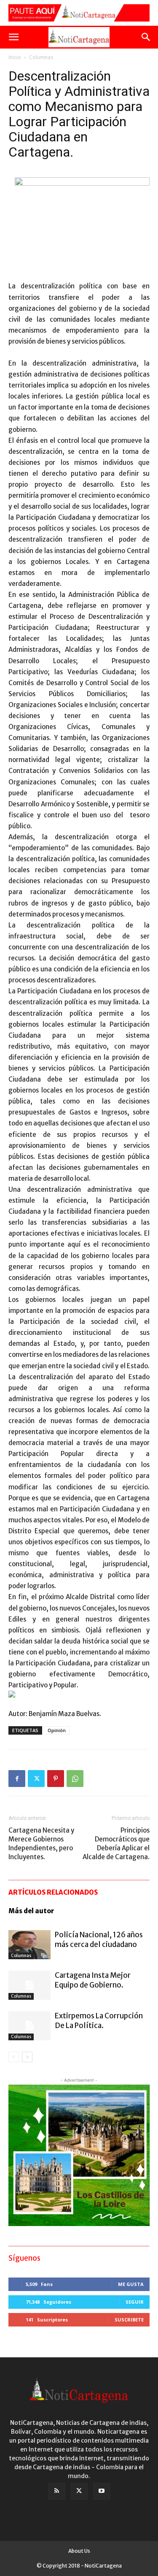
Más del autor (31, 1911)
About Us (79, 2551)
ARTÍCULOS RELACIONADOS (53, 1892)
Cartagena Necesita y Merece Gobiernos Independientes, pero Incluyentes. (41, 1844)
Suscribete (129, 2320)
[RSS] (57, 2491)
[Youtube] (102, 2491)
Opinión (57, 1730)
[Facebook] (17, 1779)
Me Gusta (131, 2284)
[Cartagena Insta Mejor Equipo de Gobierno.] (29, 1985)
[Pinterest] (56, 1779)
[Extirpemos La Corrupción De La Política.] (29, 2026)
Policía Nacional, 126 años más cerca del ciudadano (99, 1940)
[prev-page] (14, 2057)
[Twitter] (36, 1779)
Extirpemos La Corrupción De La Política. (99, 2021)
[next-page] (27, 2057)
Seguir (135, 2302)
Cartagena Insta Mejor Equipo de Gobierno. (93, 1980)
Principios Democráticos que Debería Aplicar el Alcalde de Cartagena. (116, 1844)
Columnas (41, 57)
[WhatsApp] (75, 1779)
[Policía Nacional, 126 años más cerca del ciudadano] (29, 1945)
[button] (13, 37)
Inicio (15, 57)
